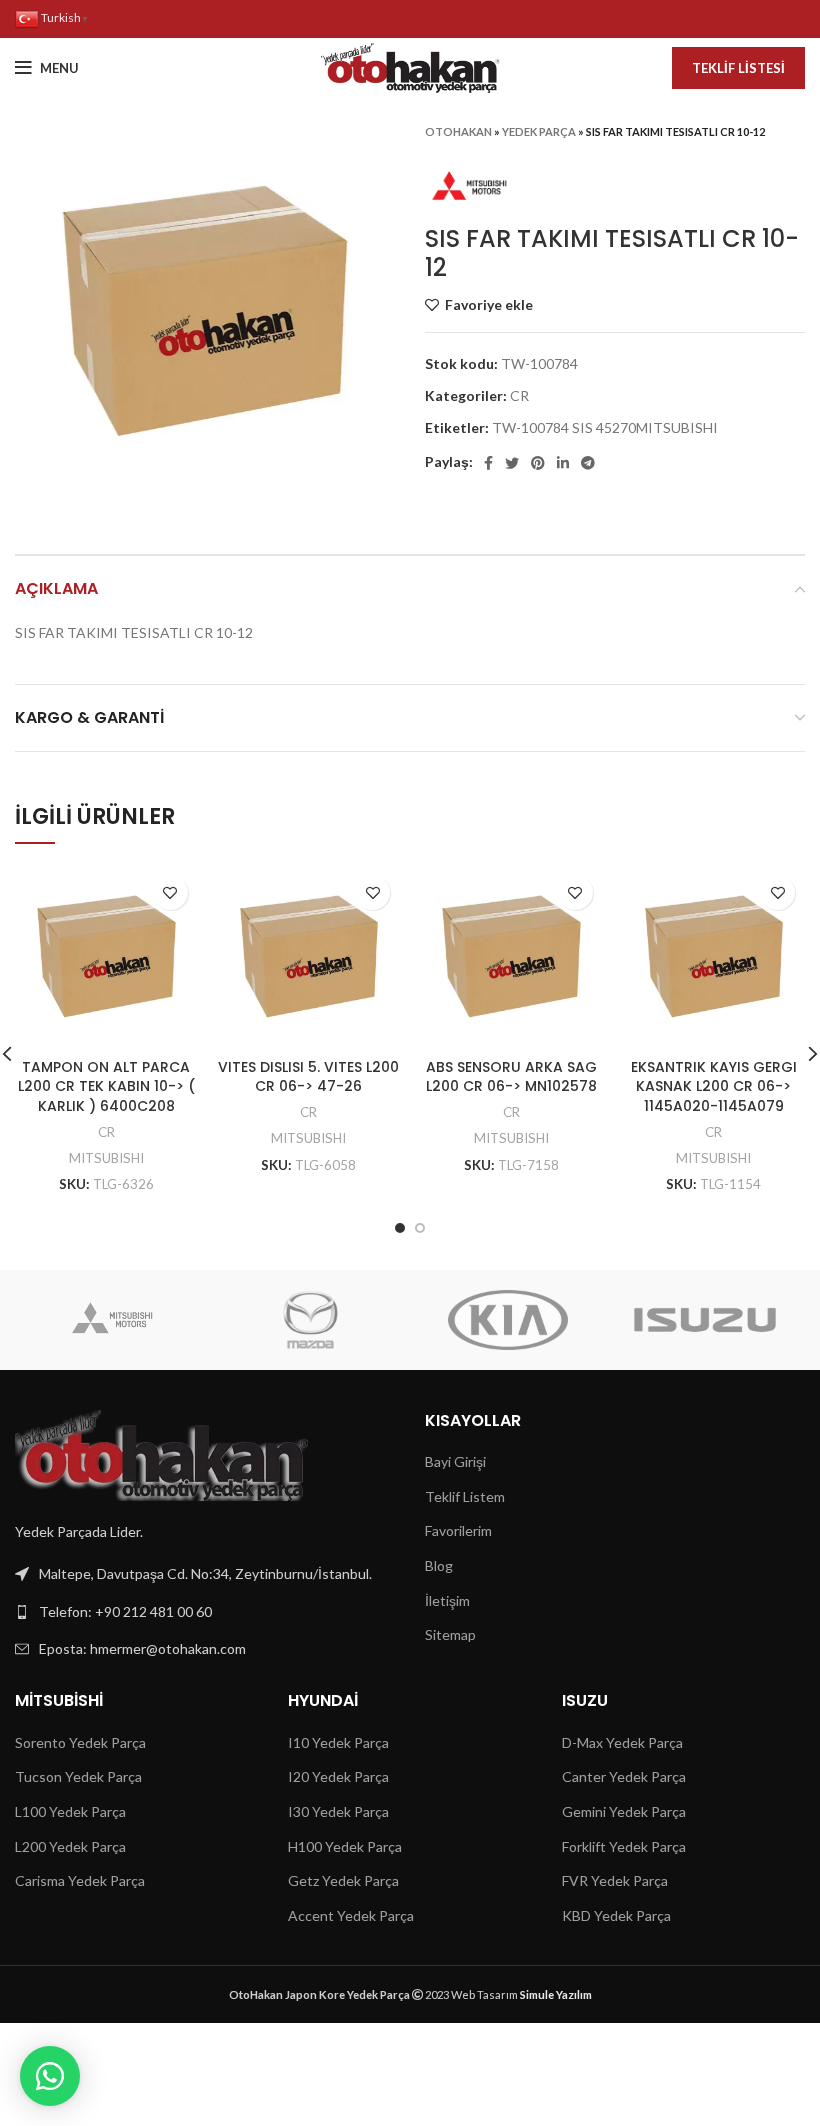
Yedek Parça (539, 131)
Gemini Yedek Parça (624, 1811)
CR (519, 395)
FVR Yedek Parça (615, 1880)
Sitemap (450, 1634)
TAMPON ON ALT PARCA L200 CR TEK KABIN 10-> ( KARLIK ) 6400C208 (106, 1086)
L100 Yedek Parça (70, 1811)
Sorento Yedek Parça (80, 1742)
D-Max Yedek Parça (622, 1742)
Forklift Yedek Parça (624, 1846)
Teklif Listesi (738, 68)
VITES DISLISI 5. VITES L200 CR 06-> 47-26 (308, 1077)
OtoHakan (458, 131)
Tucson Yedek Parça (78, 1776)
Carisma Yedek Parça (80, 1880)
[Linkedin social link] (563, 463)
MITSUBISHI (106, 1158)
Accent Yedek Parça (351, 1915)
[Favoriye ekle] (170, 892)
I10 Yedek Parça (338, 1742)
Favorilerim (458, 1530)
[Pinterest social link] (538, 463)
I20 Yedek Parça (338, 1776)
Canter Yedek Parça (624, 1776)
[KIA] (507, 1320)
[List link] (205, 1612)
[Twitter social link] (512, 463)
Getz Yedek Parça (343, 1880)
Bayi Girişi (455, 1461)
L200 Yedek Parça (70, 1846)
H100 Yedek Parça (345, 1846)
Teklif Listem (465, 1496)
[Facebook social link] (488, 463)
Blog (439, 1565)
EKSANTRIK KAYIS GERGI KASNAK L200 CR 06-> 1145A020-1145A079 (714, 1086)
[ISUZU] (704, 1320)
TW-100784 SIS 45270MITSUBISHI (605, 427)
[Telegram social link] (588, 463)
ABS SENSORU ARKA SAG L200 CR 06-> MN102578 (511, 1077)
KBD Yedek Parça (616, 1915)
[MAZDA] (310, 1320)
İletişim (447, 1600)
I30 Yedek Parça (338, 1811)
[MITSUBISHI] (112, 1320)
